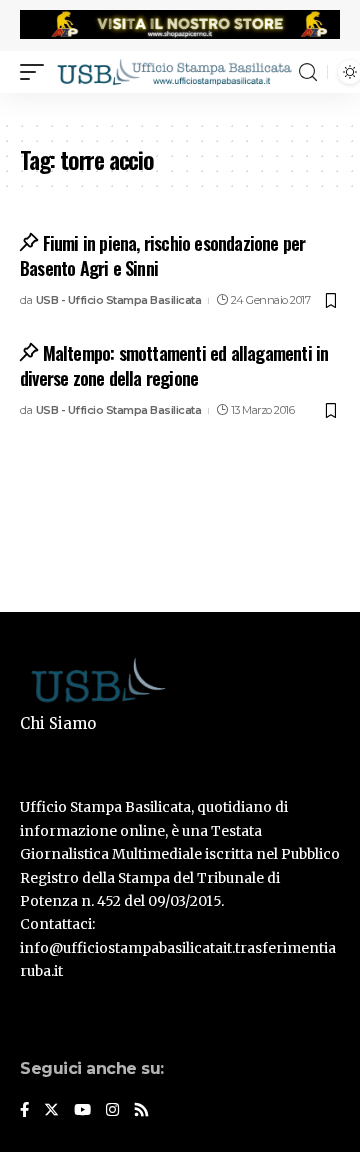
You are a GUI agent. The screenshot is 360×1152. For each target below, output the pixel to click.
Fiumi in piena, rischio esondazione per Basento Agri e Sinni (162, 255)
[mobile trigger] (37, 72)
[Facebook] (24, 1111)
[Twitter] (51, 1111)
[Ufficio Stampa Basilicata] (174, 72)
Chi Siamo (58, 723)
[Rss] (141, 1111)
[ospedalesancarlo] (180, 106)
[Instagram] (112, 1111)
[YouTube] (82, 1111)
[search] (308, 72)
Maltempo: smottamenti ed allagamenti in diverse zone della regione (174, 365)
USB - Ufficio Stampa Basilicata (119, 300)
